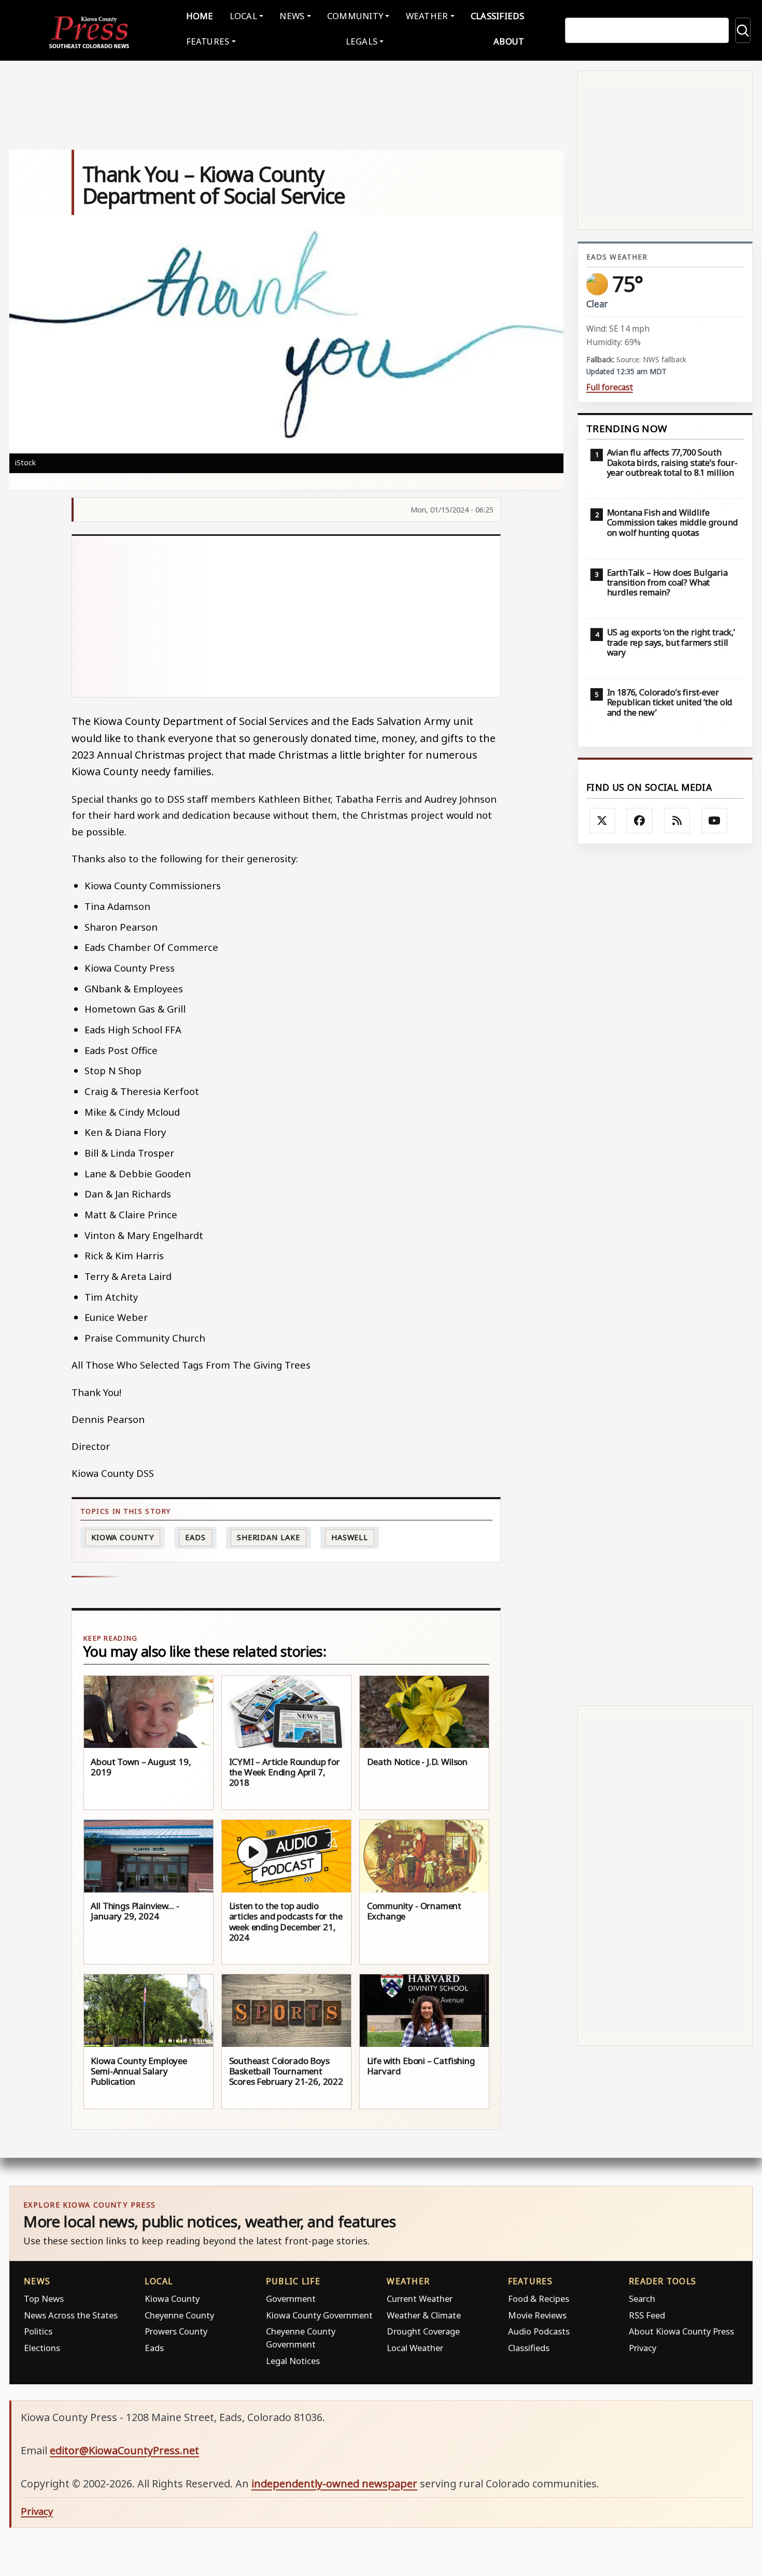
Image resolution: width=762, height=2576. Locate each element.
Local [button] (243, 16)
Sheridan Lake (269, 1537)
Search (642, 2299)
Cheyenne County (179, 2315)
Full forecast (610, 387)
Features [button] (208, 41)
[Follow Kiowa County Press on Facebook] (640, 821)
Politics (38, 2331)
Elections (42, 2348)
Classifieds (498, 16)
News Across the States (71, 2315)
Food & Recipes (539, 2299)
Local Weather (415, 2348)
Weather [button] (427, 16)
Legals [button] (362, 41)
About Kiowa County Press (681, 2331)
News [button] (292, 16)
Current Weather (420, 2299)
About (509, 41)
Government (291, 2299)
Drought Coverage (423, 2331)
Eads (195, 1537)
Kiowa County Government (319, 2315)
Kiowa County (123, 1537)
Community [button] (355, 16)
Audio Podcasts (539, 2331)
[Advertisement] (286, 617)
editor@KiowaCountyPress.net (124, 2450)
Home (200, 16)
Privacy (643, 2348)
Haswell (350, 1537)
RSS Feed (647, 2315)
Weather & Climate (424, 2315)
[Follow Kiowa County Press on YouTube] (714, 821)
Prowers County (176, 2331)
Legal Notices (293, 2361)
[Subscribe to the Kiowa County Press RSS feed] (677, 821)
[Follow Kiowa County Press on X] (602, 821)
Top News (44, 2299)
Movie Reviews (537, 2315)
